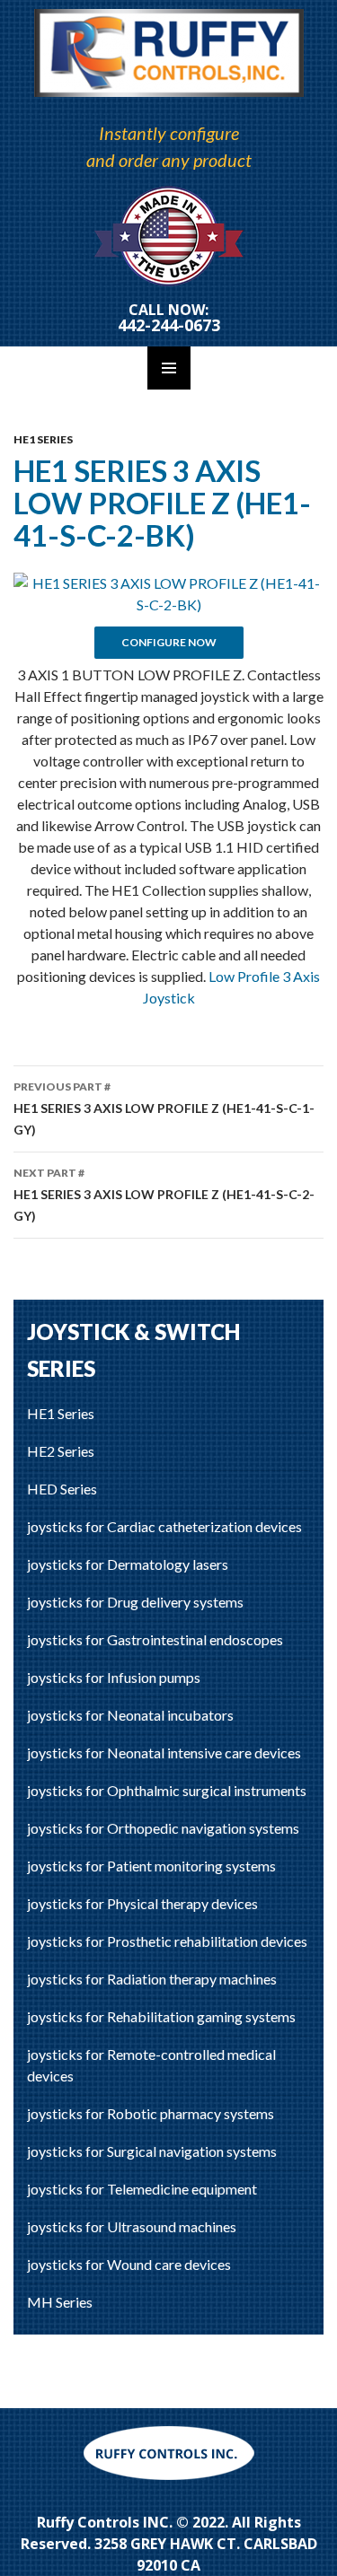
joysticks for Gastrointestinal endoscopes (155, 1639)
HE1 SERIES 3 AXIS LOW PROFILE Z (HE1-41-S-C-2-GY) (164, 1195)
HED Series (62, 1489)
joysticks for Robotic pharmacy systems (151, 2113)
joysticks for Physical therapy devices (142, 1903)
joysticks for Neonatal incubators (130, 1715)
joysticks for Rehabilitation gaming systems (161, 2016)
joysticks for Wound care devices (129, 2264)
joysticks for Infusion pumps (114, 1677)
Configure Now (169, 642)
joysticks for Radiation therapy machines (152, 1979)
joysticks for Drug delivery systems (135, 1602)
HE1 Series (43, 439)
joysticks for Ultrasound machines (132, 2226)
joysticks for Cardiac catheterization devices (164, 1526)
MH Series (60, 2302)
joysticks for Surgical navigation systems (152, 2151)
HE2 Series (61, 1451)
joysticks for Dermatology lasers (128, 1564)
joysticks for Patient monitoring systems (151, 1866)
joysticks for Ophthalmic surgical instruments (167, 1790)
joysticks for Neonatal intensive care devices (164, 1752)
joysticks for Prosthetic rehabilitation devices (167, 1941)
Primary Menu (169, 368)
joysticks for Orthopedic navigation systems (163, 1828)
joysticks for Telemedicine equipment (142, 2189)
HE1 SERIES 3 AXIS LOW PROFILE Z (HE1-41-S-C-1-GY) (164, 1108)
